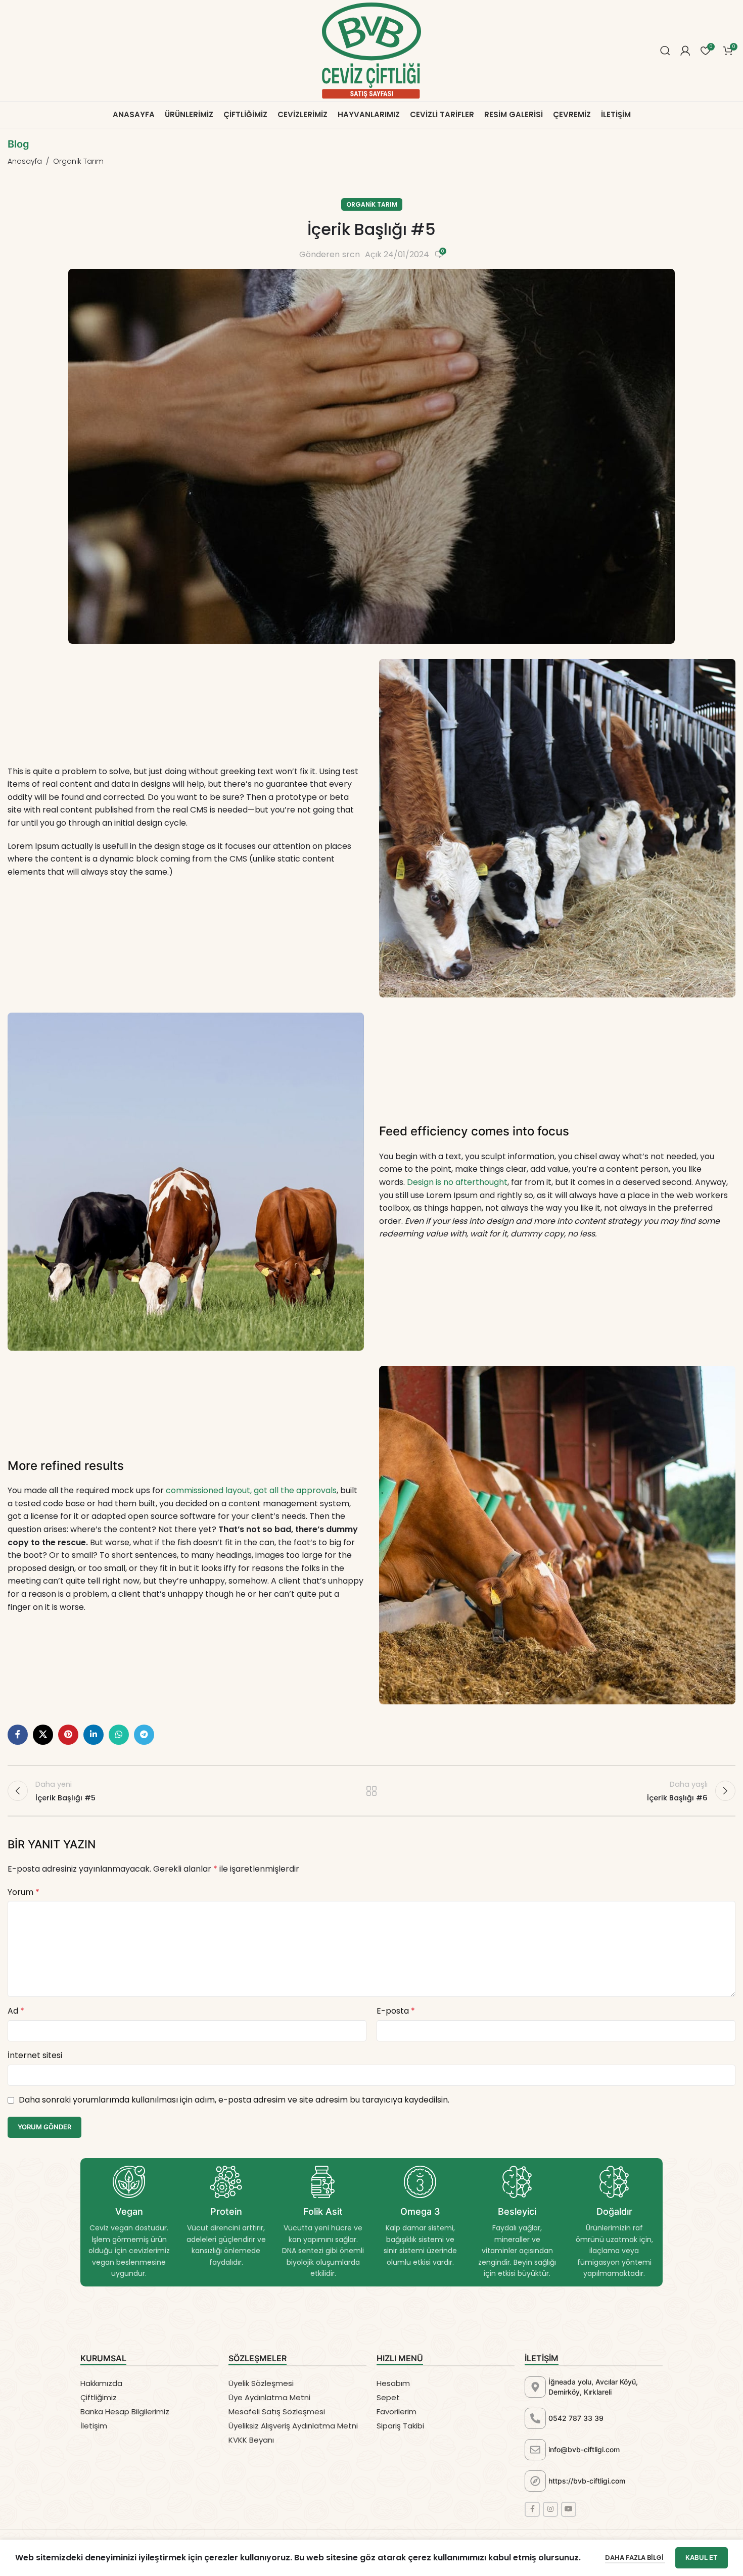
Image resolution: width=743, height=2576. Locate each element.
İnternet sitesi (35, 2055)
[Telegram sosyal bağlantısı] (144, 1735)
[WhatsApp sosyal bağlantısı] (119, 1735)
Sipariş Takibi (400, 2426)
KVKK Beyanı (251, 2440)
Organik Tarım (78, 161)
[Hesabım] (685, 51)
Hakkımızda (101, 2383)
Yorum (24, 1892)
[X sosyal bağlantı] (43, 1735)
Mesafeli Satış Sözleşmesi (277, 2412)
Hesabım (393, 2383)
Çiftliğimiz (99, 2397)
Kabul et (702, 2557)
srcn (351, 254)
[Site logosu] (371, 50)
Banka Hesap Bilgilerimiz (125, 2412)
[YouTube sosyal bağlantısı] (569, 2509)
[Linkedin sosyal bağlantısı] (94, 1735)
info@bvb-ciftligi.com (584, 2449)
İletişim (94, 2426)
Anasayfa (25, 161)
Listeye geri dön (372, 1791)
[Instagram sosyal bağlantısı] (550, 2509)
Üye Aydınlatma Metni (269, 2397)
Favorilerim (397, 2412)
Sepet (388, 2397)
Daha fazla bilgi (635, 2558)
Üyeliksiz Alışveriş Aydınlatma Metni (293, 2426)
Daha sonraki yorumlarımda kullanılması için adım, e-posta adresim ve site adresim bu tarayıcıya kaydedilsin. (234, 2100)
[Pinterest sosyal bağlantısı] (68, 1735)
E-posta (396, 2011)
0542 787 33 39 (576, 2418)
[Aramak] (665, 51)
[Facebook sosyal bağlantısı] (18, 1735)
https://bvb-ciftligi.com (587, 2481)
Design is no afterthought (457, 1182)
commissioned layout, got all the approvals (251, 1490)
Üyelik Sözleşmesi (261, 2383)
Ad (16, 2011)
